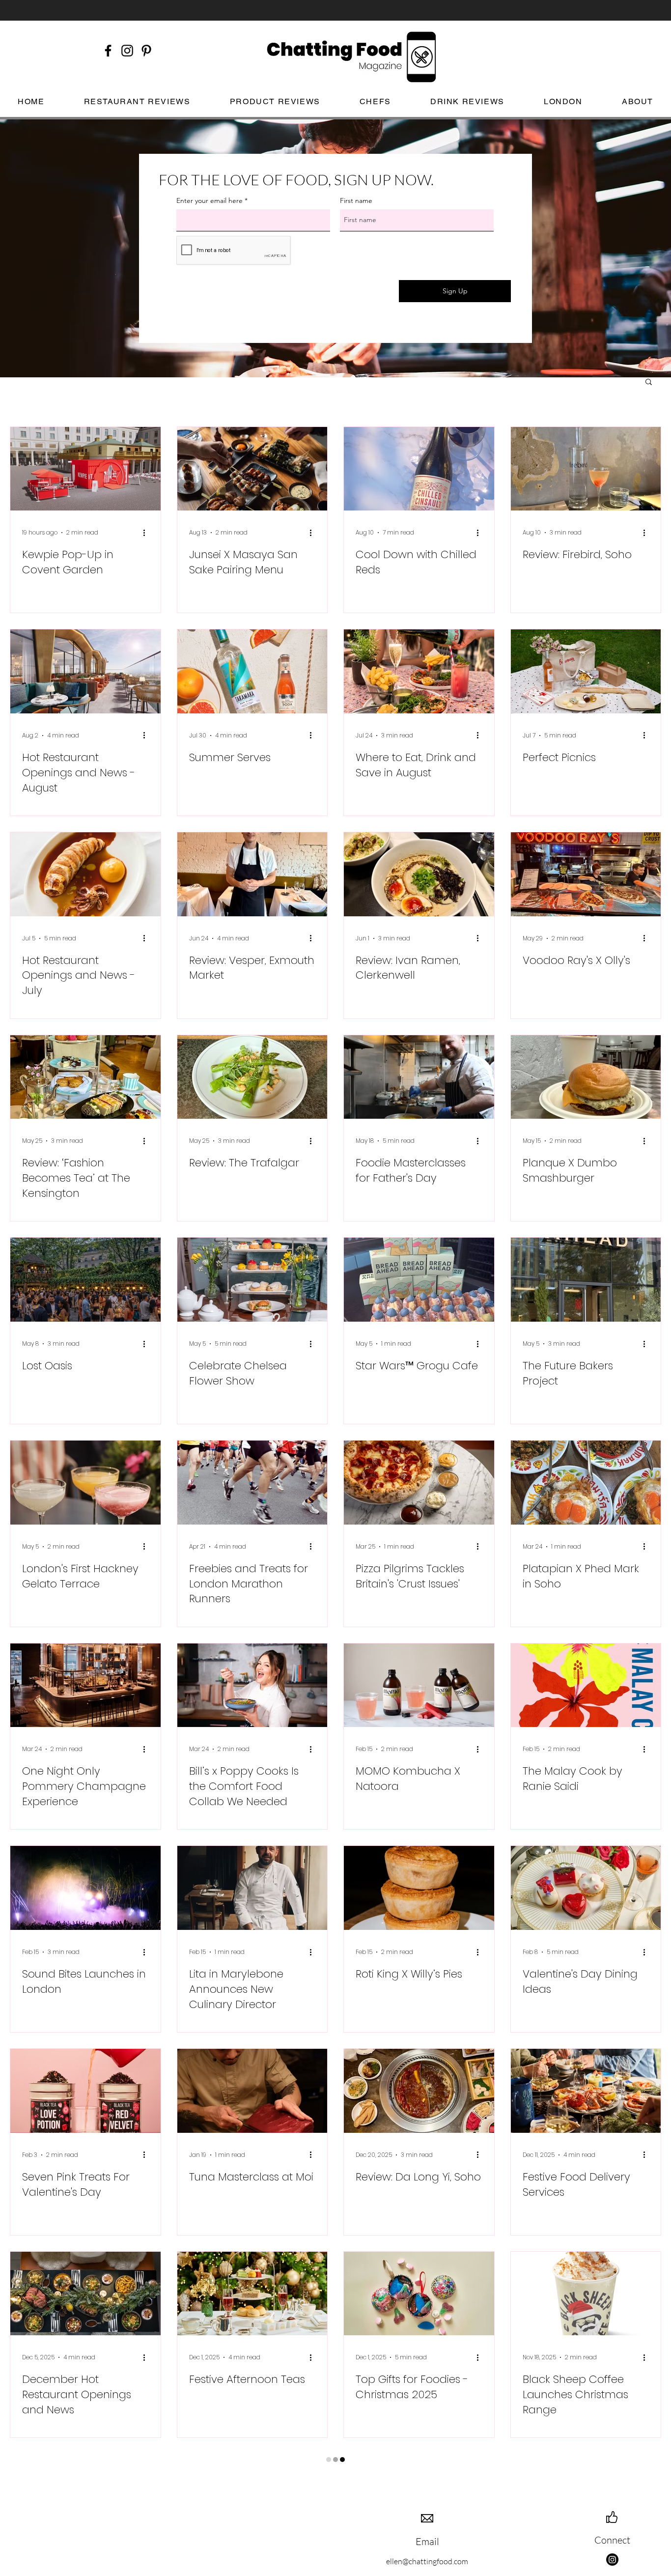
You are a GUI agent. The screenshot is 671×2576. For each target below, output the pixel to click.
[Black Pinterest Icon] (146, 51)
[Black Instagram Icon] (127, 51)
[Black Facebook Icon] (108, 51)
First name (356, 200)
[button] (649, 382)
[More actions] (147, 533)
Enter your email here (210, 200)
